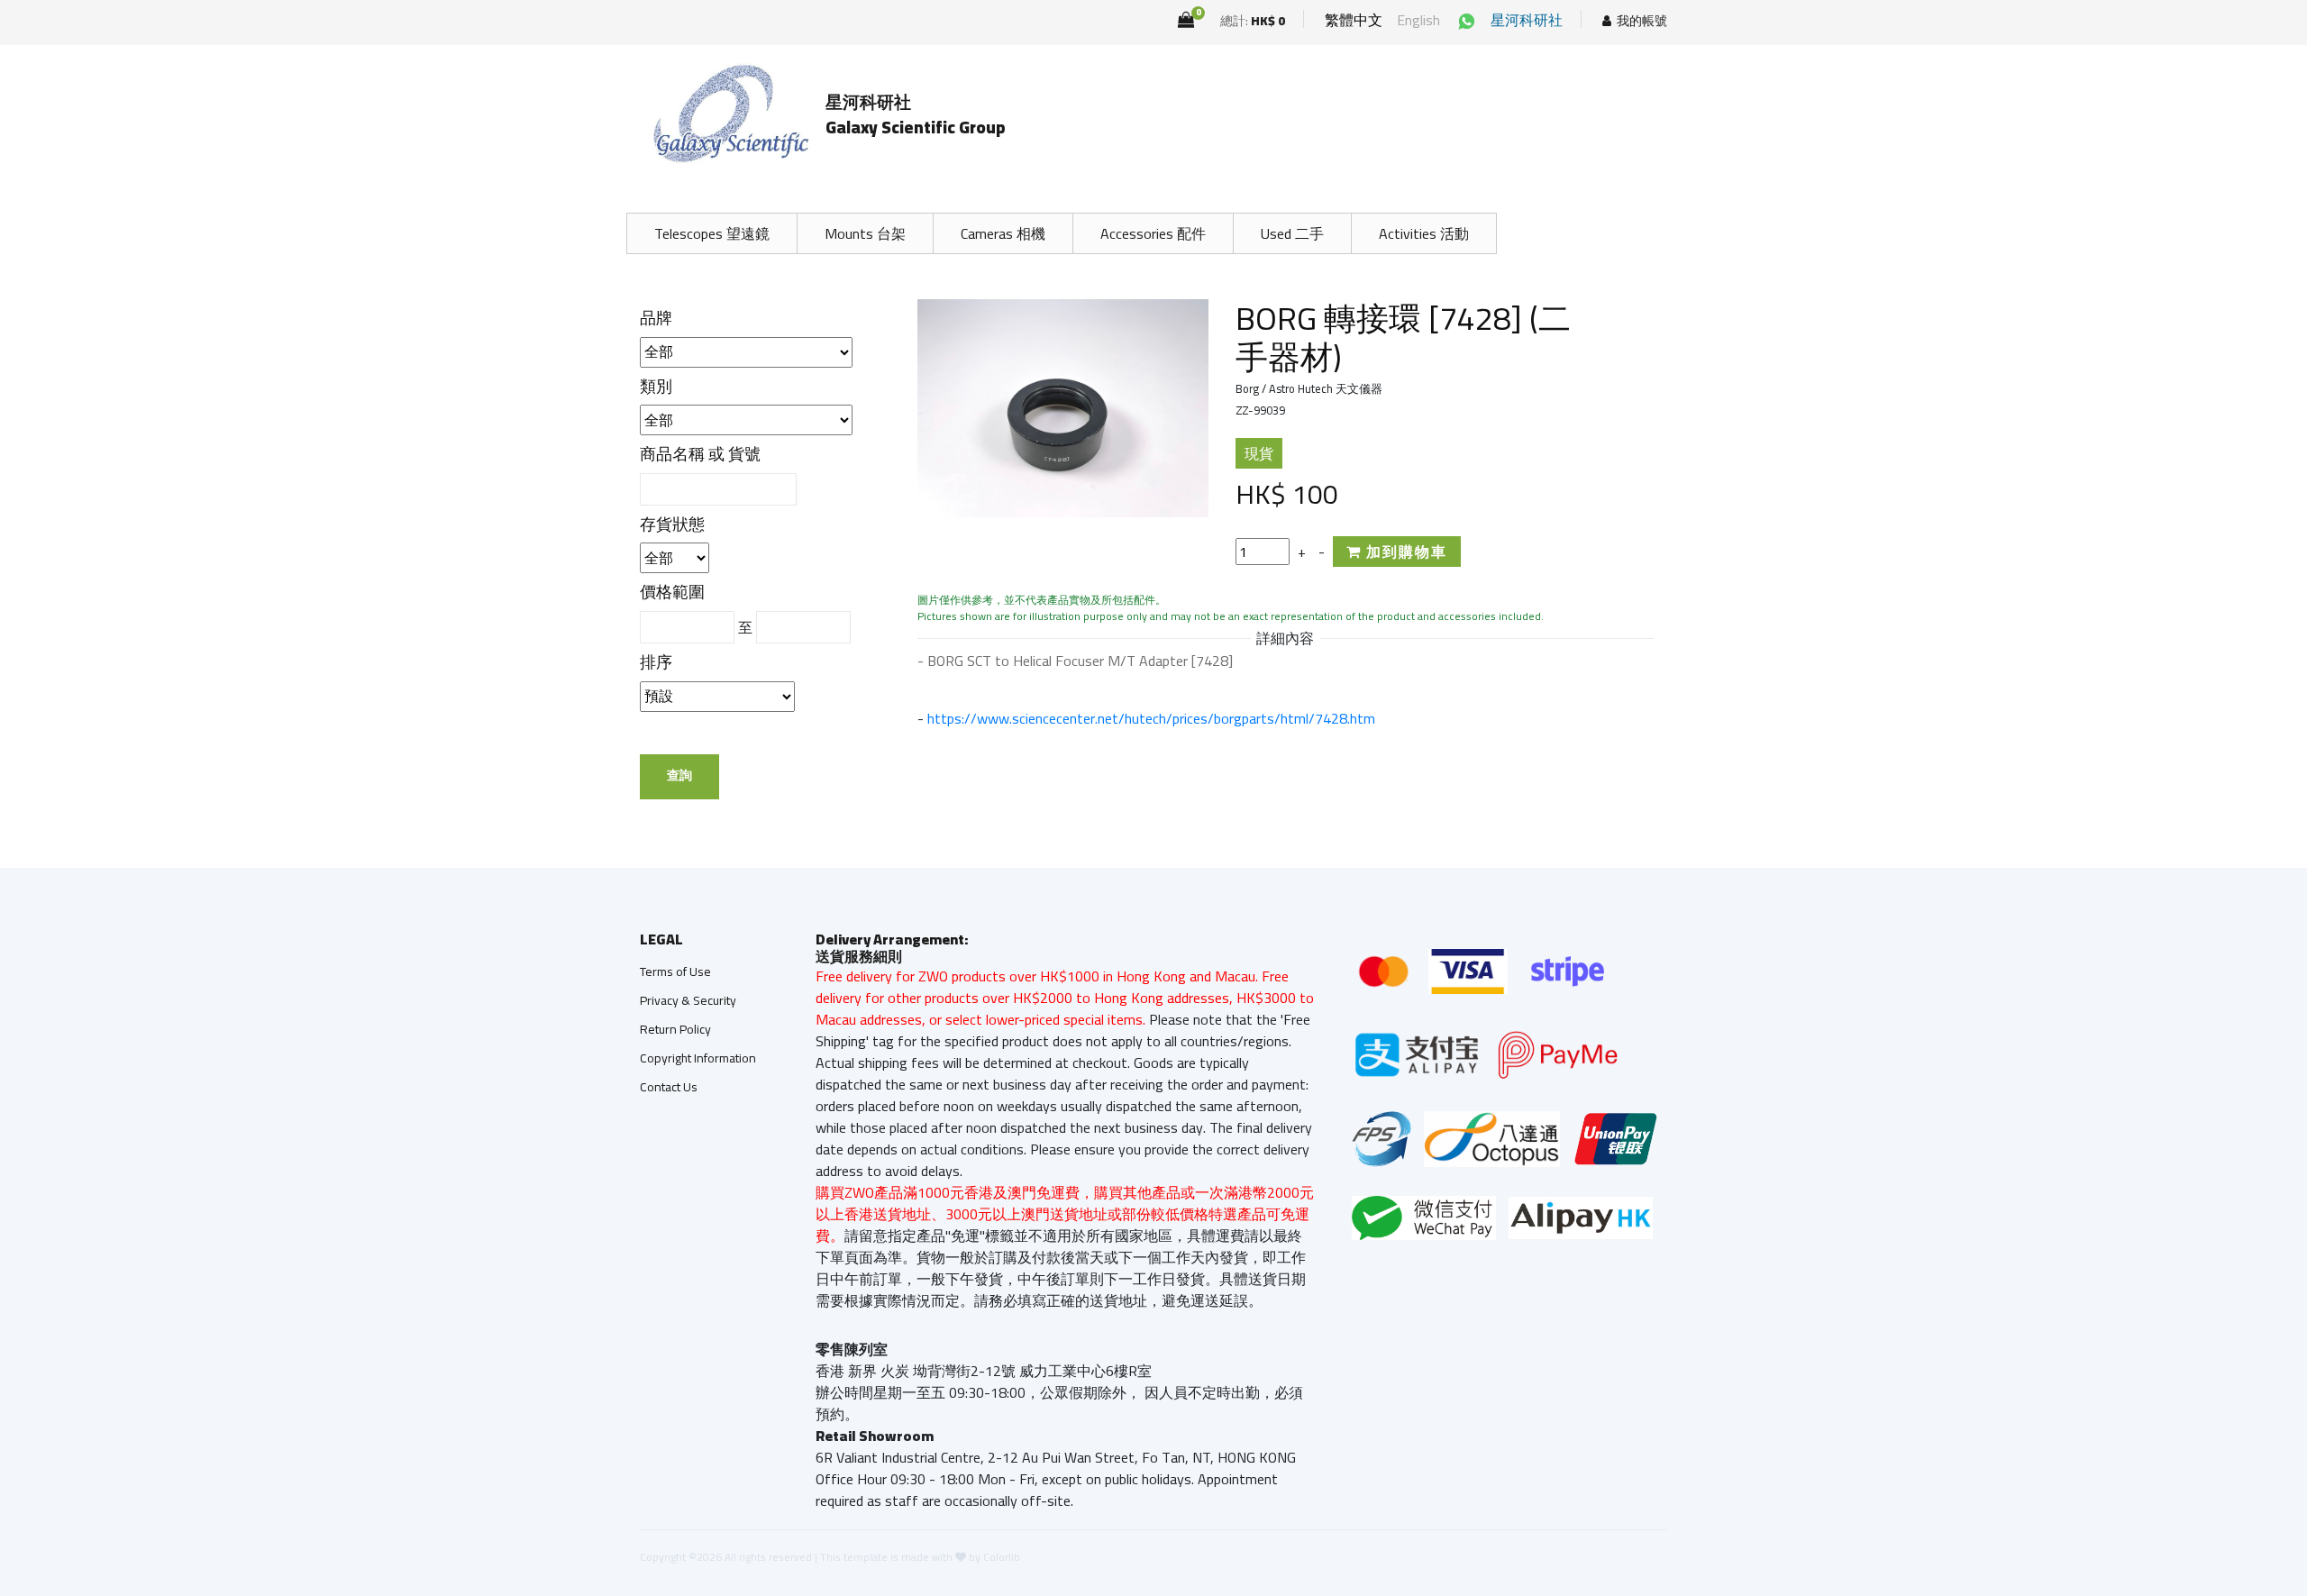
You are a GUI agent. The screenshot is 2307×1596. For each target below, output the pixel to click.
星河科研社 (1527, 20)
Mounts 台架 (865, 233)
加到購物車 (1404, 552)
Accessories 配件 (1153, 233)
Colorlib (1002, 1557)
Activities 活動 (1424, 233)
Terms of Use (675, 971)
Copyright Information (698, 1058)
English (1418, 20)
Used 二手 (1292, 233)
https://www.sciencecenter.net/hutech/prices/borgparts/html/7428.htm (1151, 718)
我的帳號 (1642, 21)
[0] (1186, 20)
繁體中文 (1354, 20)
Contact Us (669, 1087)
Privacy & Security (688, 1000)
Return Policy (675, 1029)
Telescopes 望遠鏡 (712, 233)
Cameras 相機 (1003, 233)
